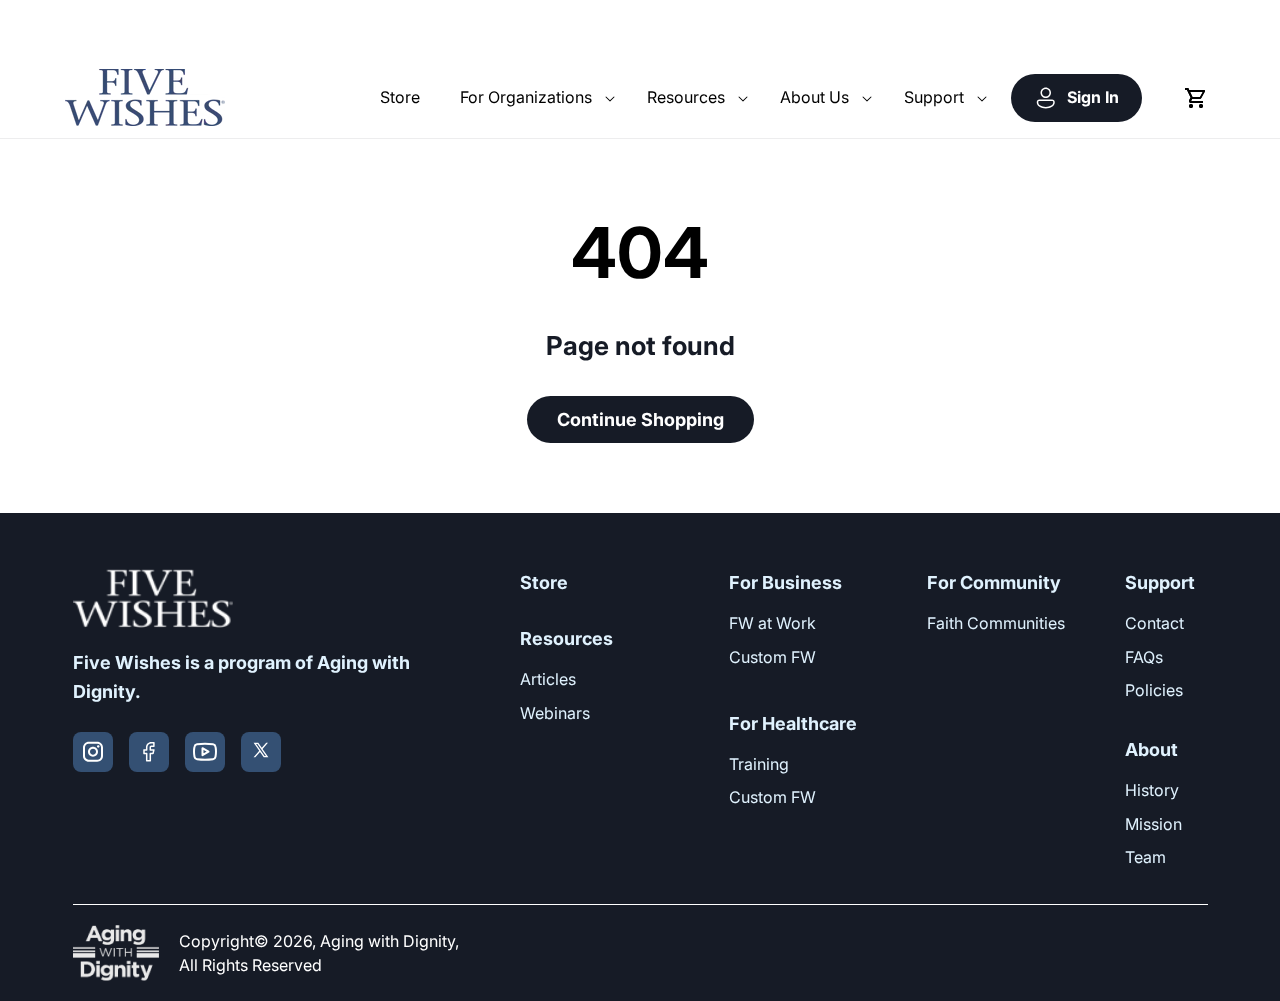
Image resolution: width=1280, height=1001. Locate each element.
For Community (994, 582)
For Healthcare (793, 723)
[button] (533, 97)
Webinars (555, 713)
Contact (1154, 623)
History (1152, 790)
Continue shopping (640, 419)
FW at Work (772, 623)
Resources (566, 638)
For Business (785, 582)
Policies (1154, 690)
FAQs (1144, 657)
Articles (548, 679)
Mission (1153, 824)
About (1151, 749)
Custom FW (772, 657)
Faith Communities (996, 623)
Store (544, 582)
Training (759, 764)
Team (1145, 857)
